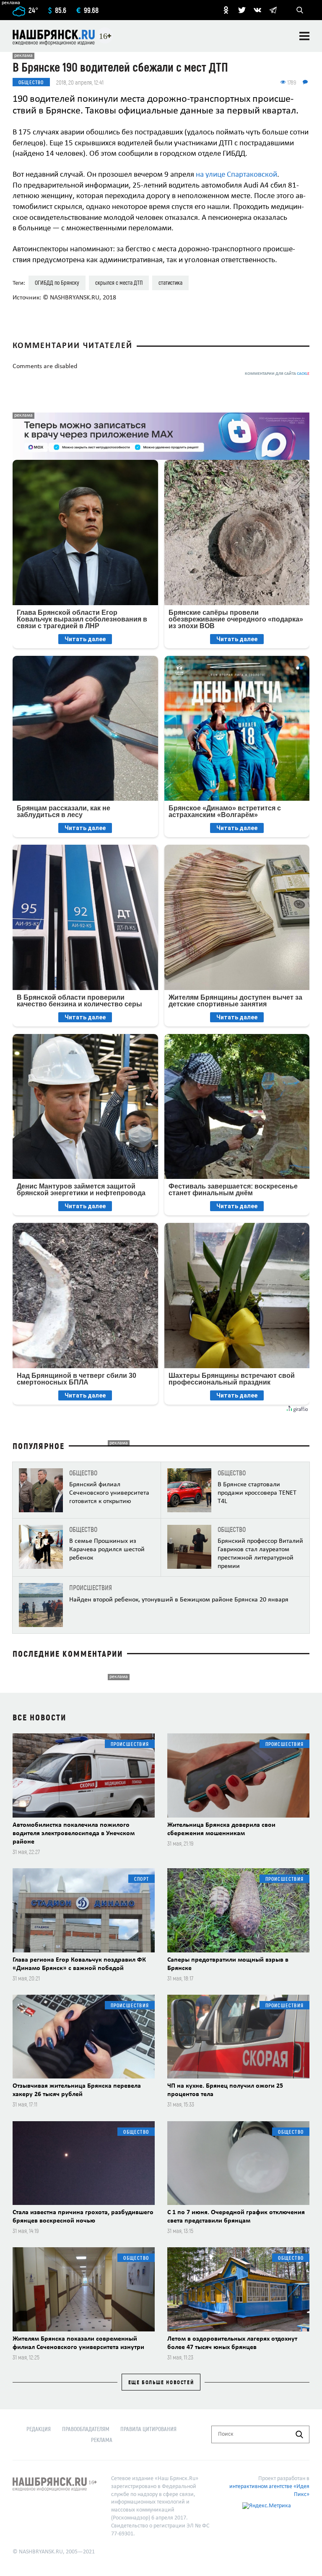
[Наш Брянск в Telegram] (273, 10)
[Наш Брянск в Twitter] (242, 10)
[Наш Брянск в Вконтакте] (257, 10)
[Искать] (299, 2434)
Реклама (102, 2440)
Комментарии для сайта (277, 374)
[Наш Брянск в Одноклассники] (226, 10)
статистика (170, 282)
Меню (304, 36)
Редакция (39, 2429)
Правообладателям (86, 2429)
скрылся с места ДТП (119, 282)
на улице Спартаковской (236, 175)
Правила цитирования (148, 2429)
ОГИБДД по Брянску (57, 282)
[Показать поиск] (300, 10)
